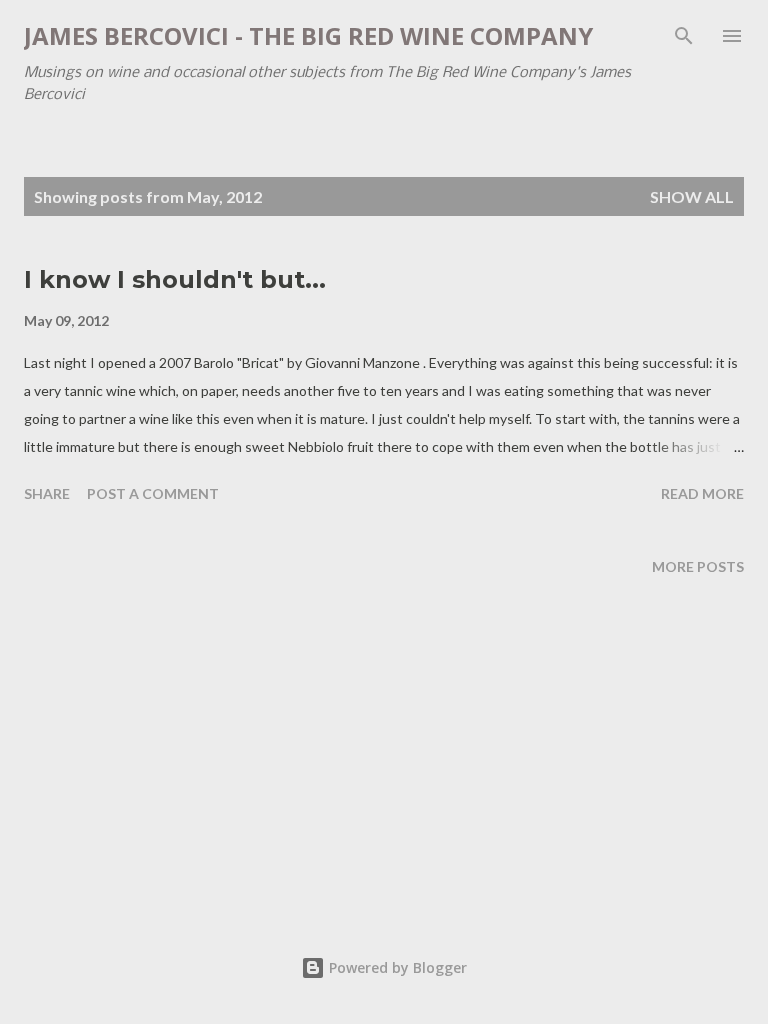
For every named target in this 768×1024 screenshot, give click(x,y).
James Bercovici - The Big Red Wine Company (308, 35)
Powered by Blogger (396, 967)
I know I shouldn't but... (175, 279)
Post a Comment (153, 493)
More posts (698, 566)
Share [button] (47, 493)
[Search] (684, 36)
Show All (692, 196)
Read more (702, 493)
